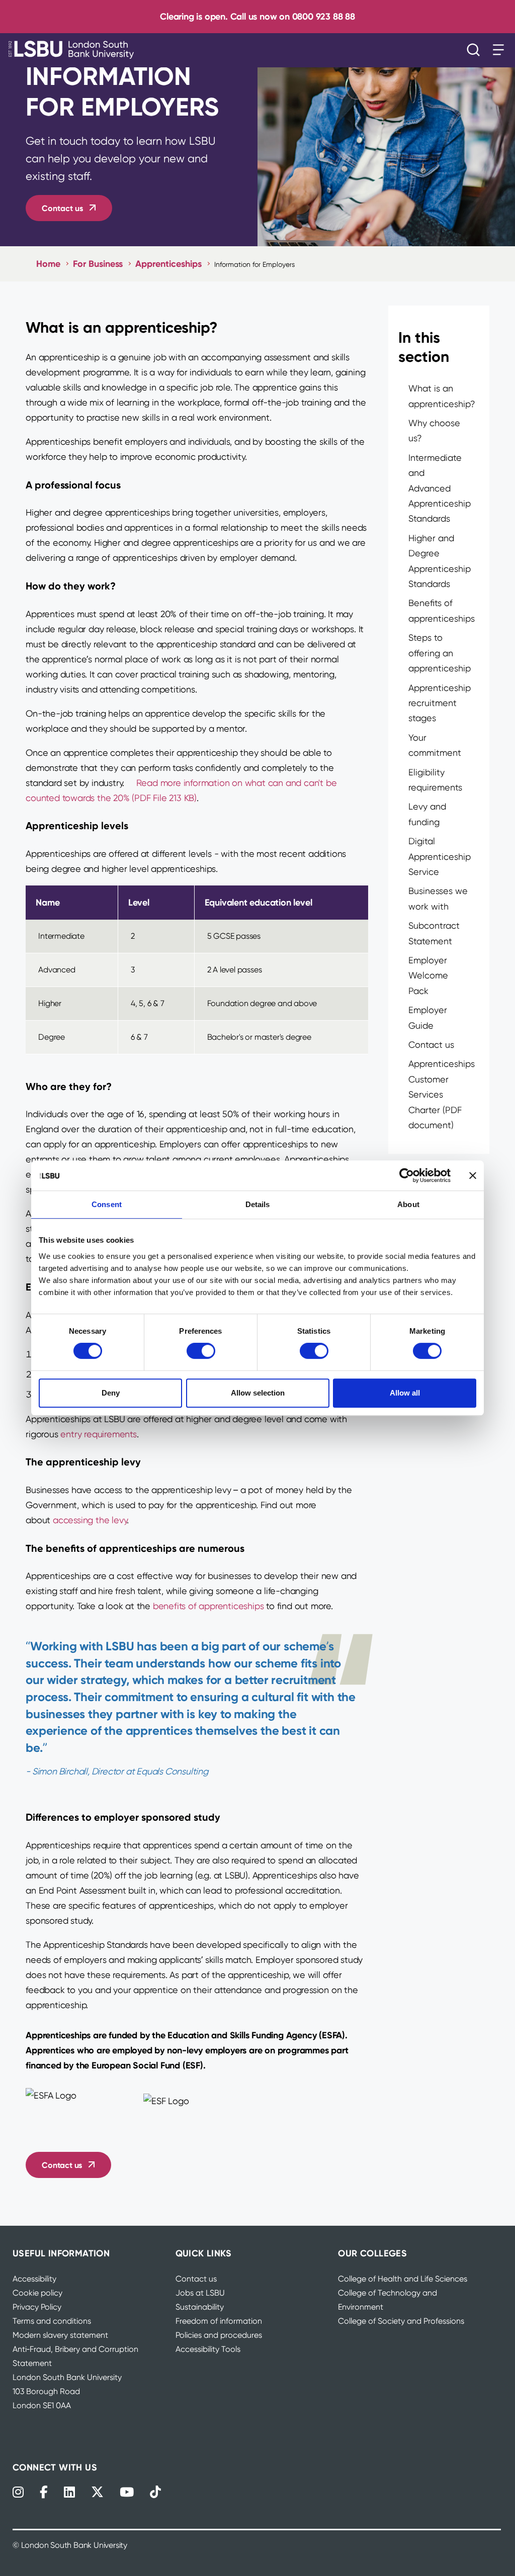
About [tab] (408, 1204)
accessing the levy (90, 1520)
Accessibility (34, 2279)
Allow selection (258, 1393)
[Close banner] (473, 1175)
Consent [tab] (107, 1204)
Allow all (405, 1393)
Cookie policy (37, 2293)
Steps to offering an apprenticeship (440, 653)
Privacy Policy (37, 2307)
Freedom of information (219, 2321)
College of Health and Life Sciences (403, 2279)
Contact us (62, 208)
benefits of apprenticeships (208, 1606)
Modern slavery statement (60, 2335)
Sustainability (200, 2307)
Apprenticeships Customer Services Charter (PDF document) (442, 1094)
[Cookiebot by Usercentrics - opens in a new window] (407, 1175)
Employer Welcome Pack (428, 975)
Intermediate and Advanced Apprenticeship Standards (440, 488)
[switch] (201, 1351)
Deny (111, 1393)
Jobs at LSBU (200, 2293)
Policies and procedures (219, 2335)
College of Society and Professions (401, 2321)
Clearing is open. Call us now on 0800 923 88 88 (257, 16)
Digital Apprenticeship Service (440, 856)
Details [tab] (258, 1204)
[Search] (476, 50)
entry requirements (98, 1434)
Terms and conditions (52, 2321)
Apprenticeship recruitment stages (440, 703)
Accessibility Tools (208, 2349)
